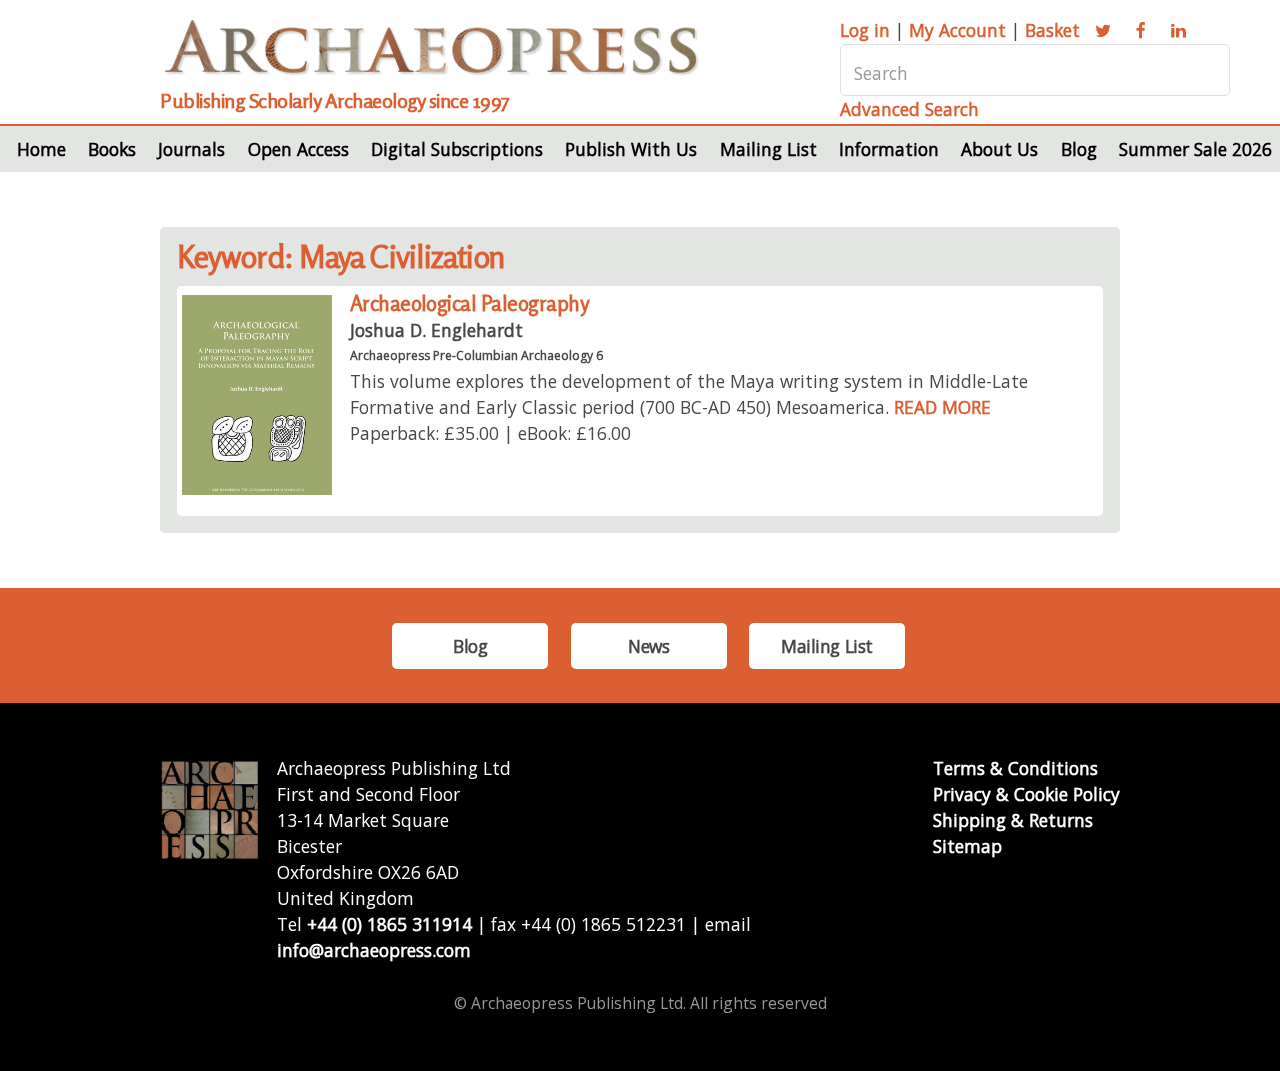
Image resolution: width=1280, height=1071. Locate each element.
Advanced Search (909, 109)
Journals (191, 149)
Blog (1079, 149)
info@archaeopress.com (374, 950)
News (648, 646)
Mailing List (768, 149)
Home (41, 149)
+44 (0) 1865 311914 (389, 924)
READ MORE (942, 407)
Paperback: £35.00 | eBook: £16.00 (490, 433)
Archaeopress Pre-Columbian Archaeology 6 (476, 355)
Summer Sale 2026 (1195, 149)
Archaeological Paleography (469, 303)
